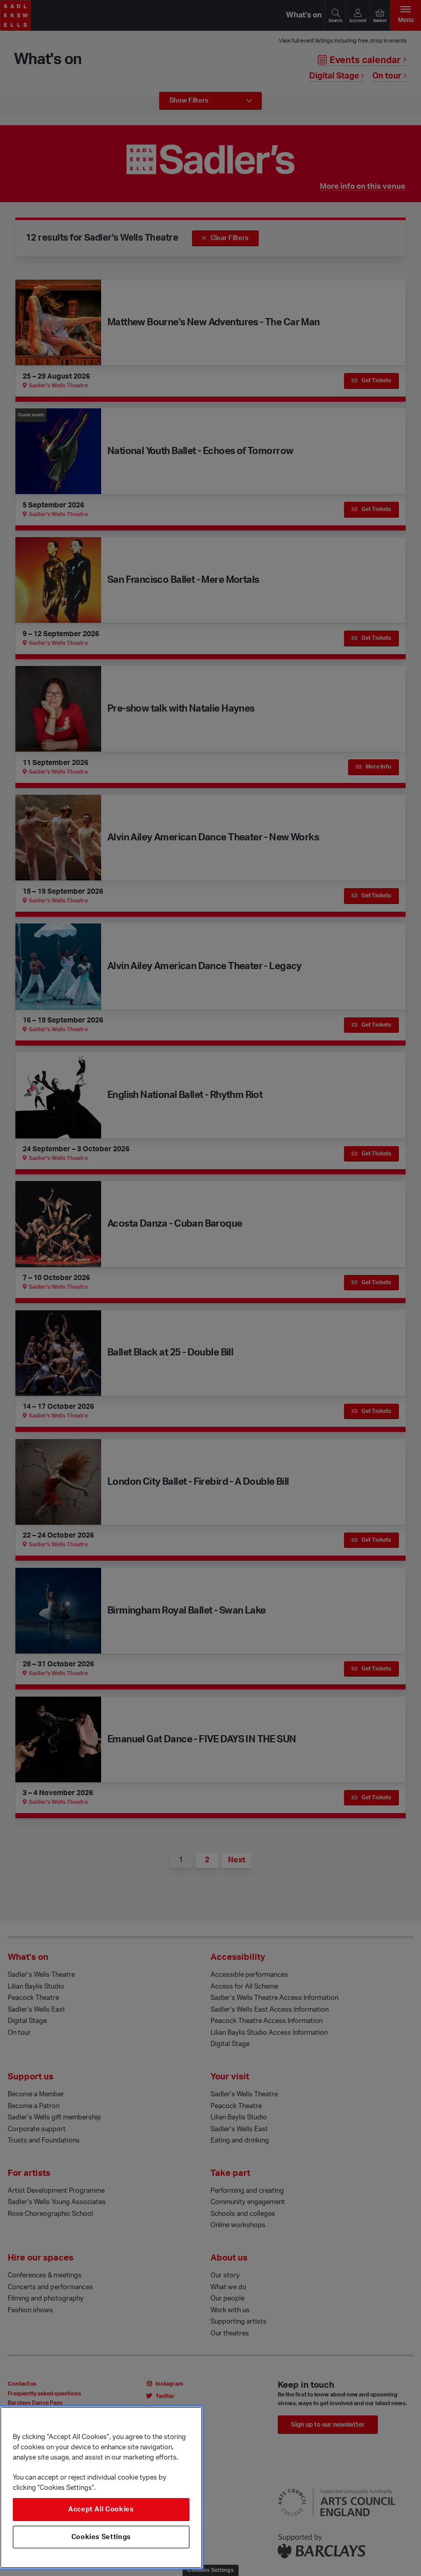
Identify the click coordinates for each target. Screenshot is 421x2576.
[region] (101, 2487)
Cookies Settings (101, 2537)
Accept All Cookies (101, 2509)
